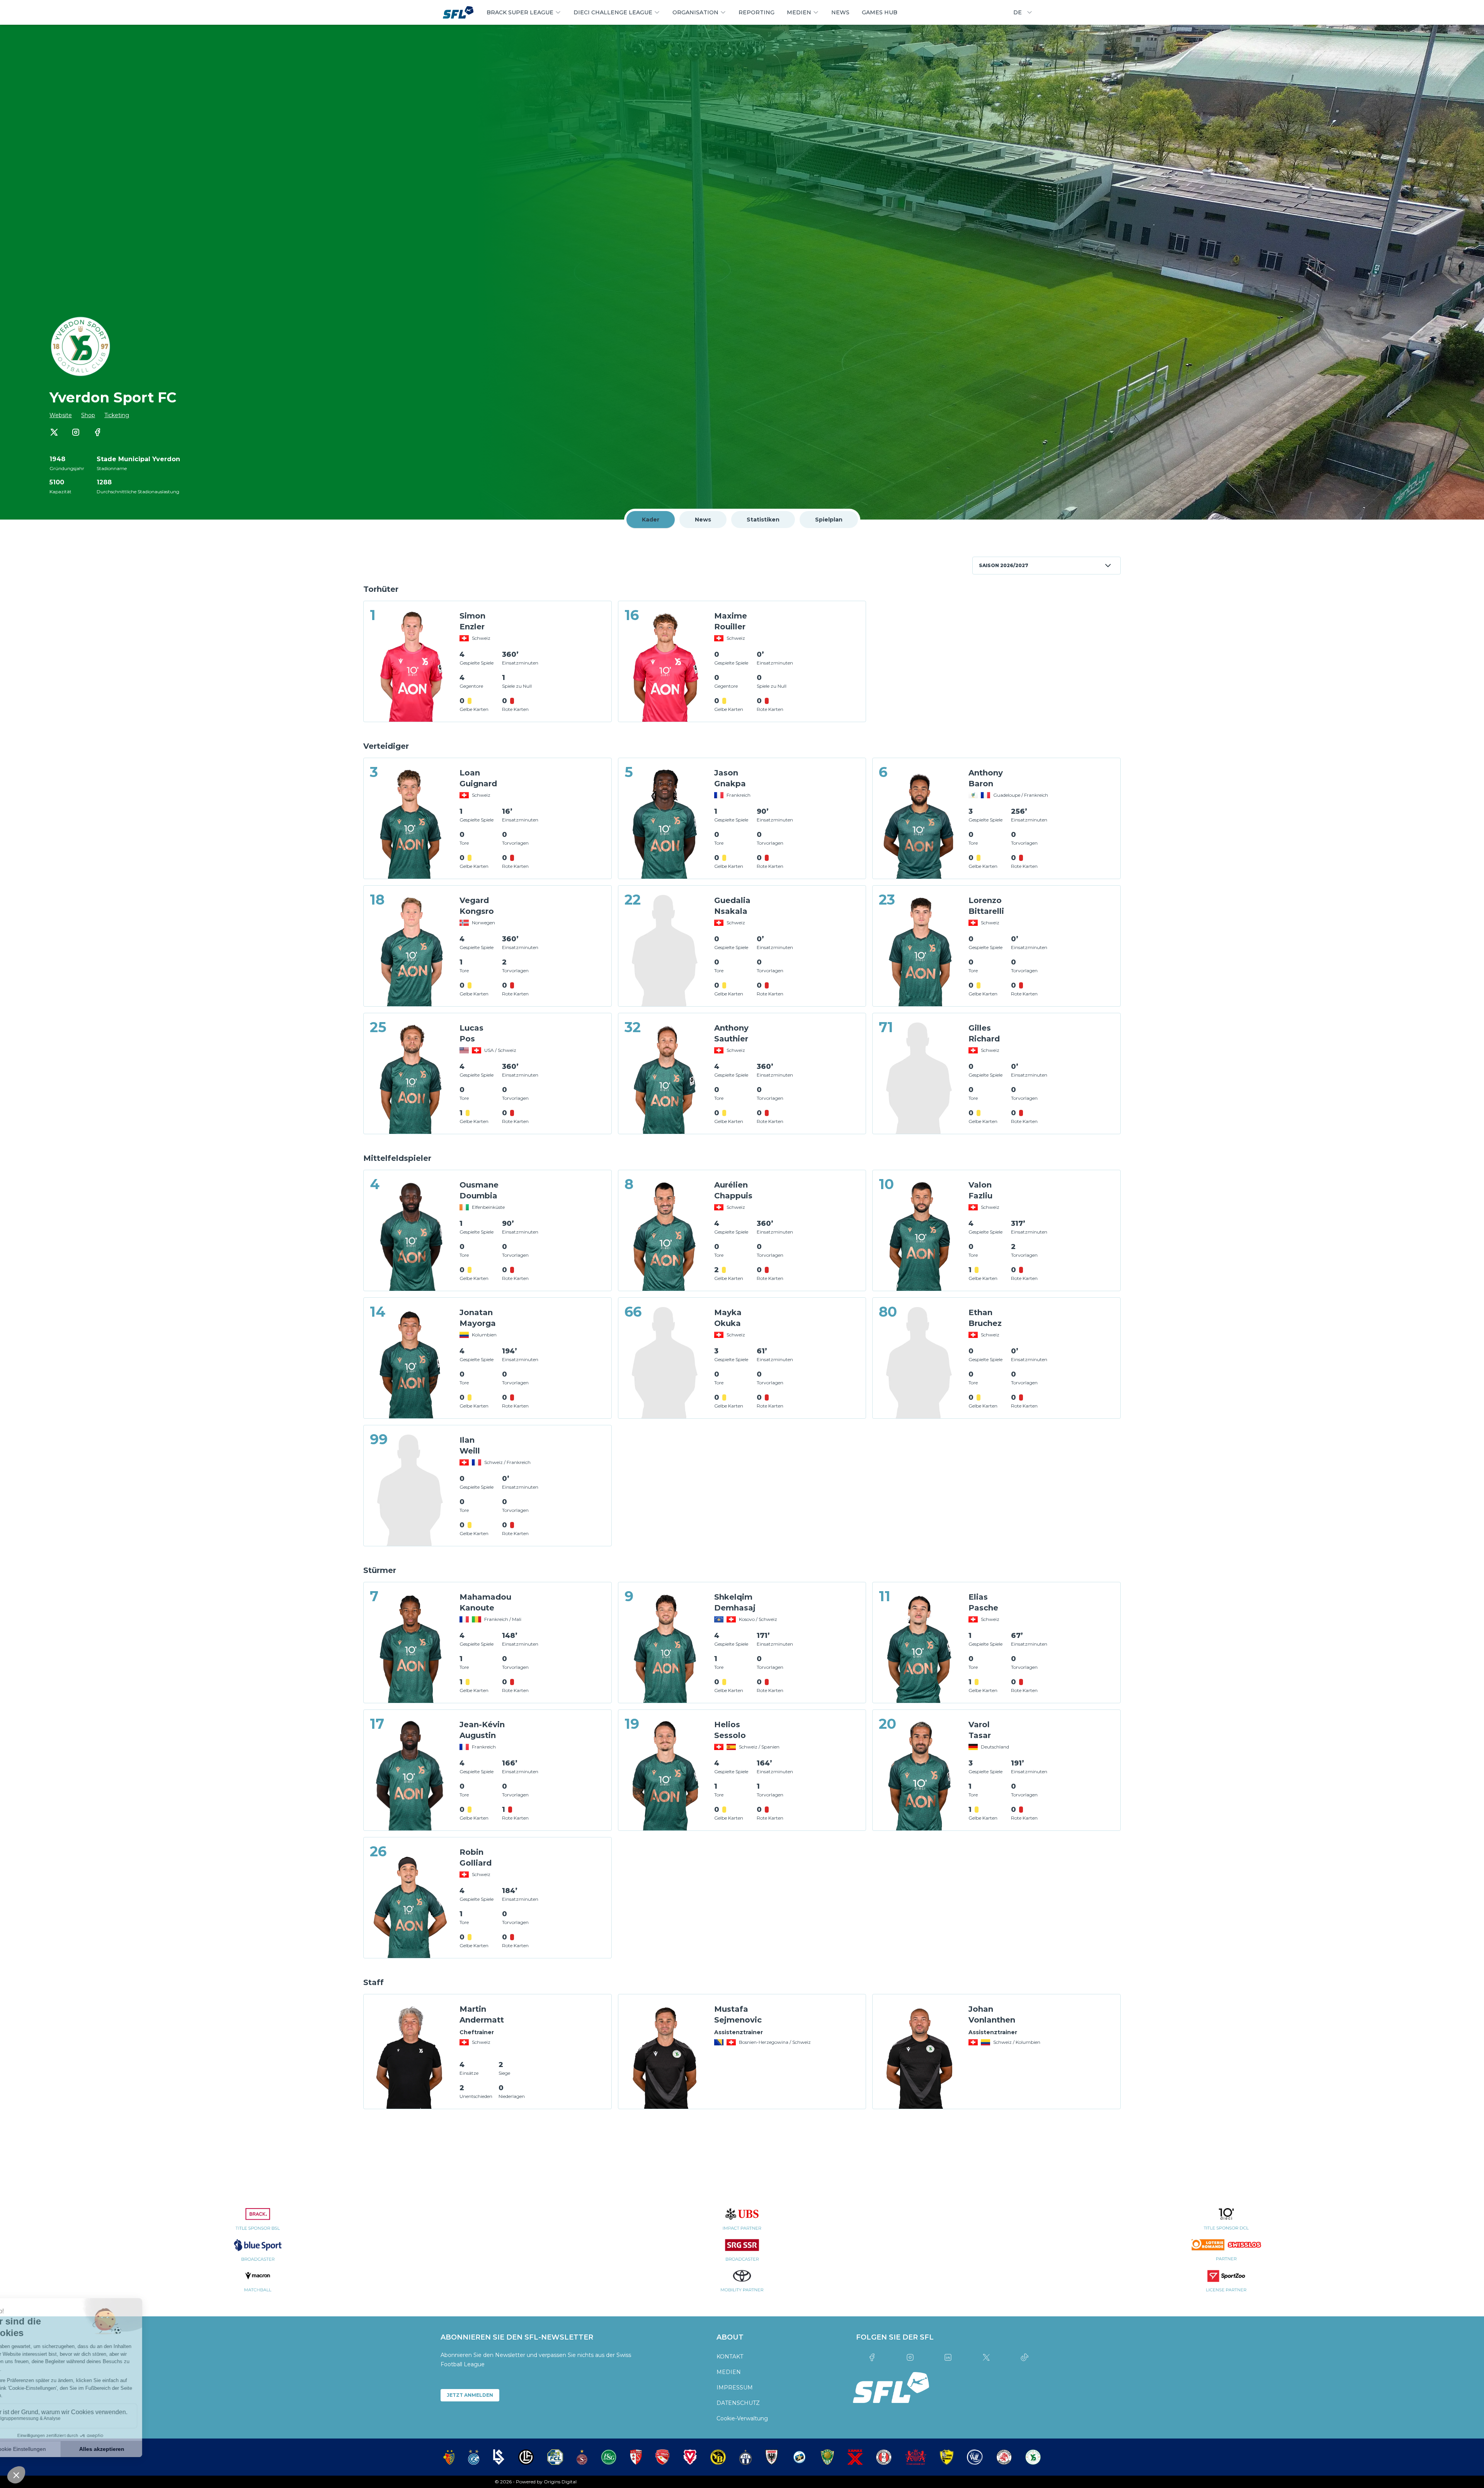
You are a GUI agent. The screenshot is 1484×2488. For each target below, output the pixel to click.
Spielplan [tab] (829, 520)
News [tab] (703, 520)
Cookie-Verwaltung (742, 2418)
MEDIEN (729, 2372)
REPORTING (756, 12)
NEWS (840, 12)
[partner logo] (258, 2224)
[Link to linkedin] (948, 2357)
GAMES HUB (880, 12)
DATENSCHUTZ (738, 2403)
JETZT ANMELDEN (470, 2395)
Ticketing (117, 415)
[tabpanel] (742, 1334)
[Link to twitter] (54, 432)
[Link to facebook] (97, 432)
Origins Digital (560, 2482)
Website (61, 415)
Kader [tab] (651, 520)
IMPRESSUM (735, 2387)
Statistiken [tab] (763, 520)
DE (1018, 12)
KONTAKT (730, 2357)
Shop (88, 415)
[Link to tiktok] (1024, 2357)
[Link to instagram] (76, 432)
